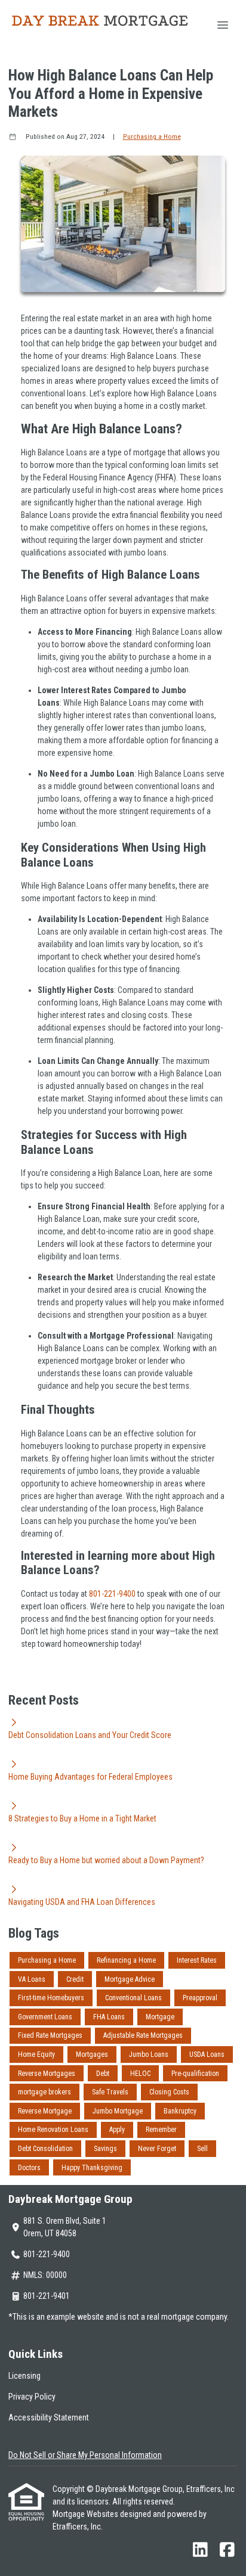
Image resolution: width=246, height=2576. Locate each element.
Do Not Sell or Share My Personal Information (85, 2455)
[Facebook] (227, 2550)
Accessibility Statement (49, 2417)
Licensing (24, 2376)
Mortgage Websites (86, 2514)
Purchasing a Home (152, 136)
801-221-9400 (113, 1594)
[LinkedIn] (200, 2550)
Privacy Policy (32, 2397)
